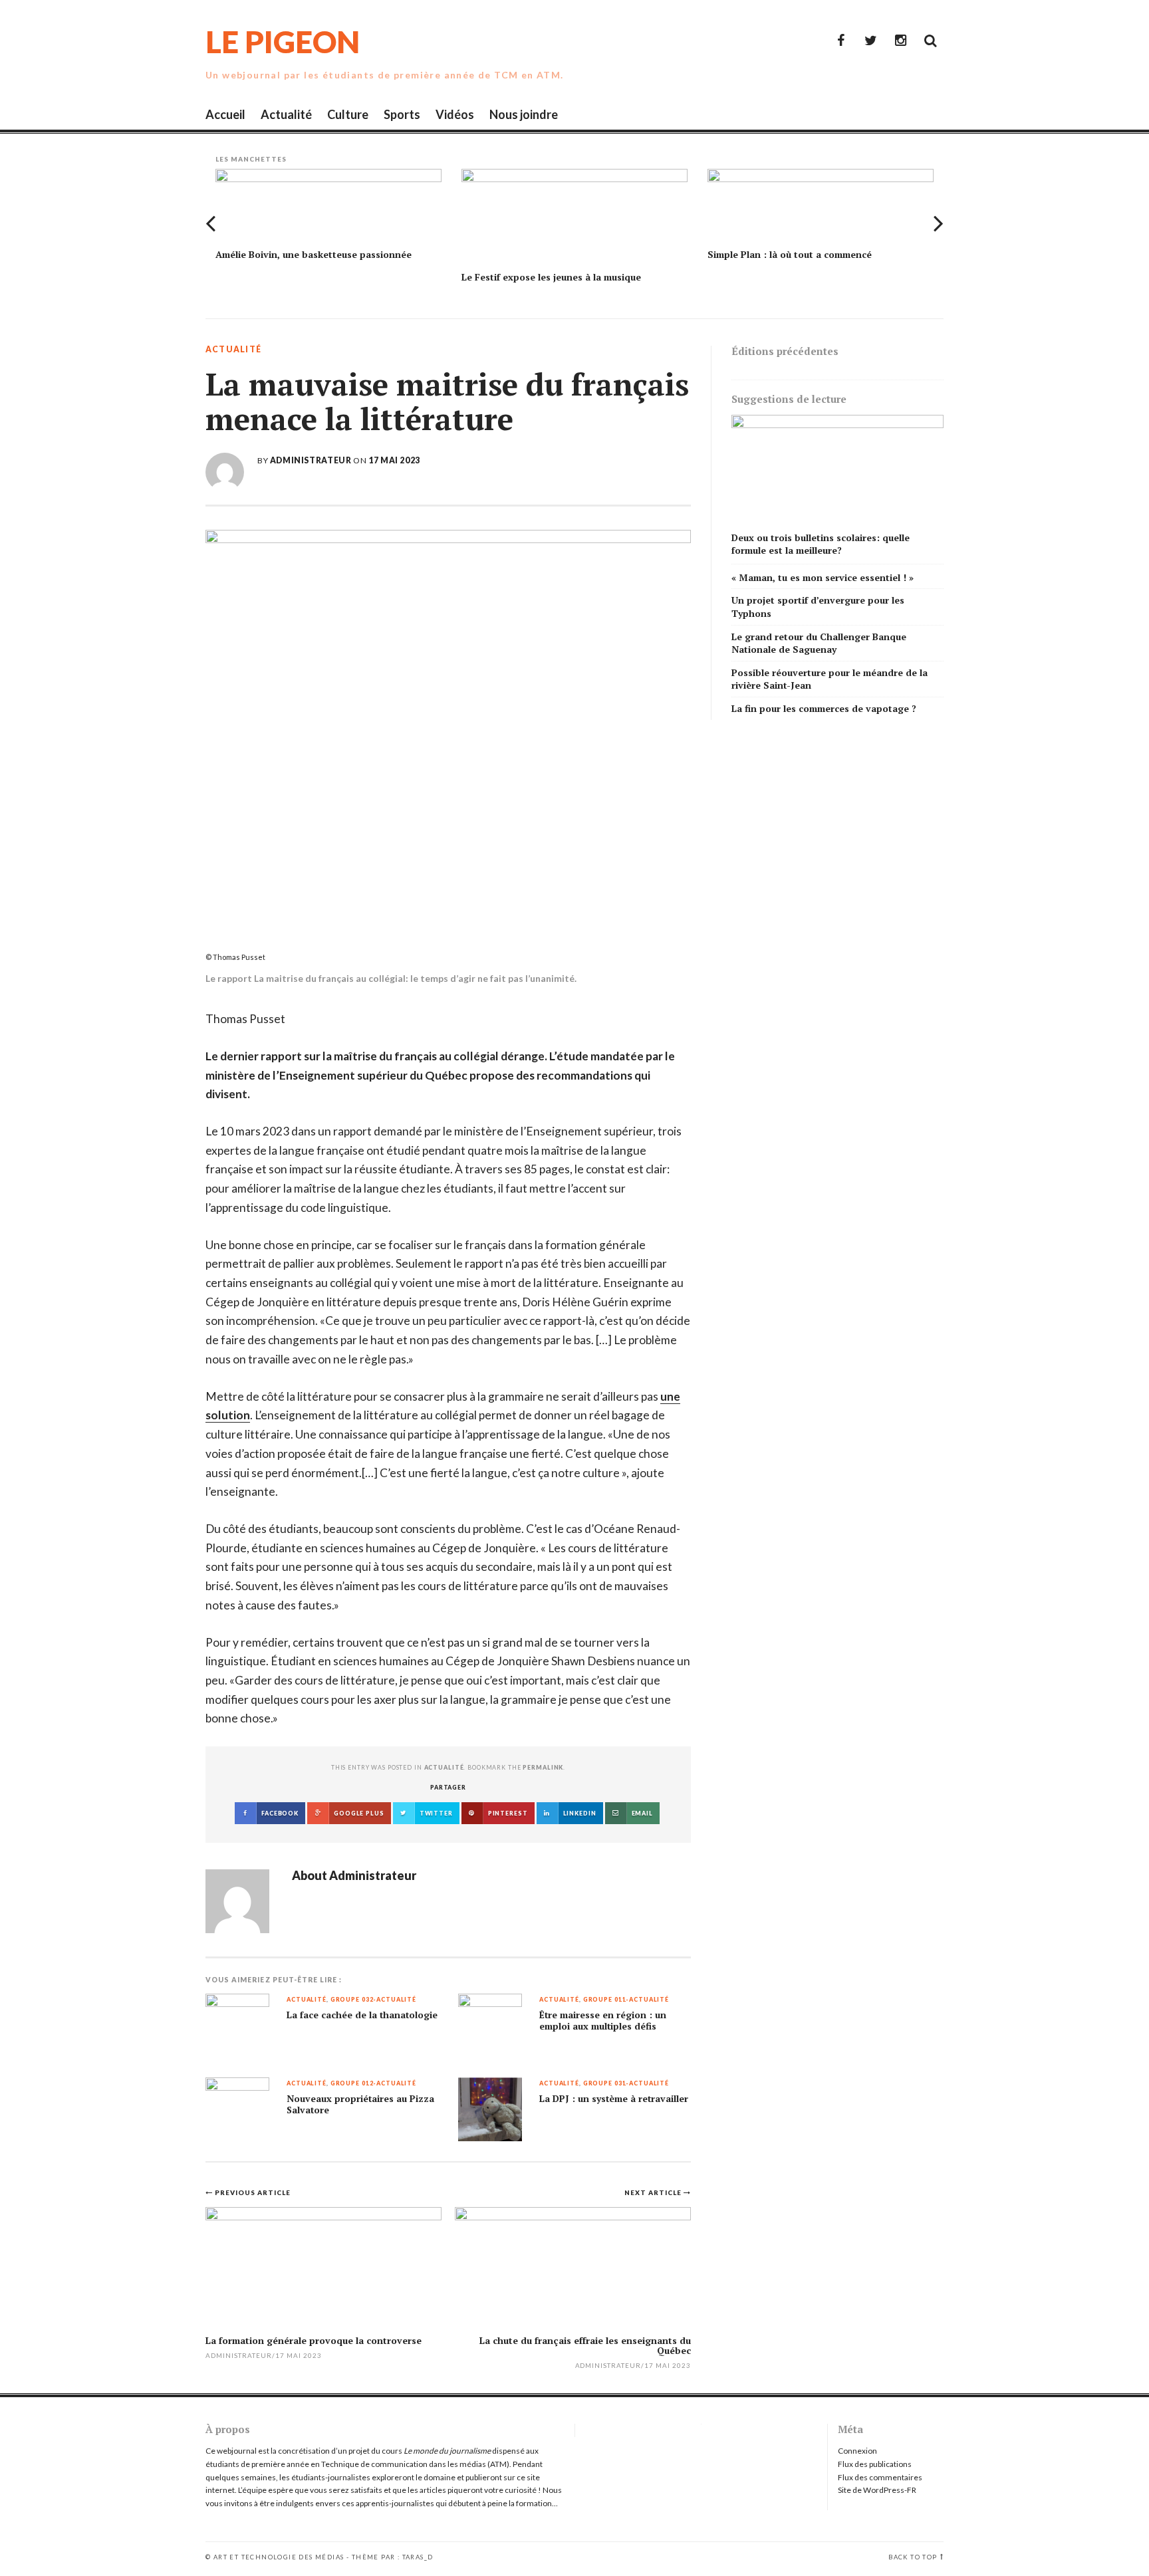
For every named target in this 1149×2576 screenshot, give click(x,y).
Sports (402, 114)
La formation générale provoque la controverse (314, 2340)
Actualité (286, 114)
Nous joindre (524, 114)
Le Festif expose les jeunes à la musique (551, 277)
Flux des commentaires (880, 2477)
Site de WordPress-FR (877, 2490)
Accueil (225, 114)
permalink (543, 1767)
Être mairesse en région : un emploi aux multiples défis (603, 2021)
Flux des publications (875, 2464)
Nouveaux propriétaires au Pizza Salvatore (360, 2104)
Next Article (654, 2192)
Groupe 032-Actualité (373, 2000)
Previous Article (253, 2192)
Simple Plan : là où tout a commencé (790, 254)
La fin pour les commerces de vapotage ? (824, 708)
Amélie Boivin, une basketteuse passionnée (314, 254)
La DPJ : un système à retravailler (614, 2099)
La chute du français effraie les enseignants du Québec (585, 2345)
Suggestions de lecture (789, 399)
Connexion (857, 2451)
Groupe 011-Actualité (626, 2000)
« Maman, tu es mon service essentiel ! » (832, 577)
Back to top (913, 2557)
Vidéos (455, 114)
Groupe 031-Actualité (626, 2084)
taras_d (418, 2557)
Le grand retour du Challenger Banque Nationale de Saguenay (819, 643)
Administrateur (311, 460)
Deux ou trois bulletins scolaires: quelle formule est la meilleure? (821, 544)
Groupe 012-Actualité (373, 2084)
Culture (348, 114)
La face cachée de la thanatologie (362, 2015)
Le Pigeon (283, 42)
